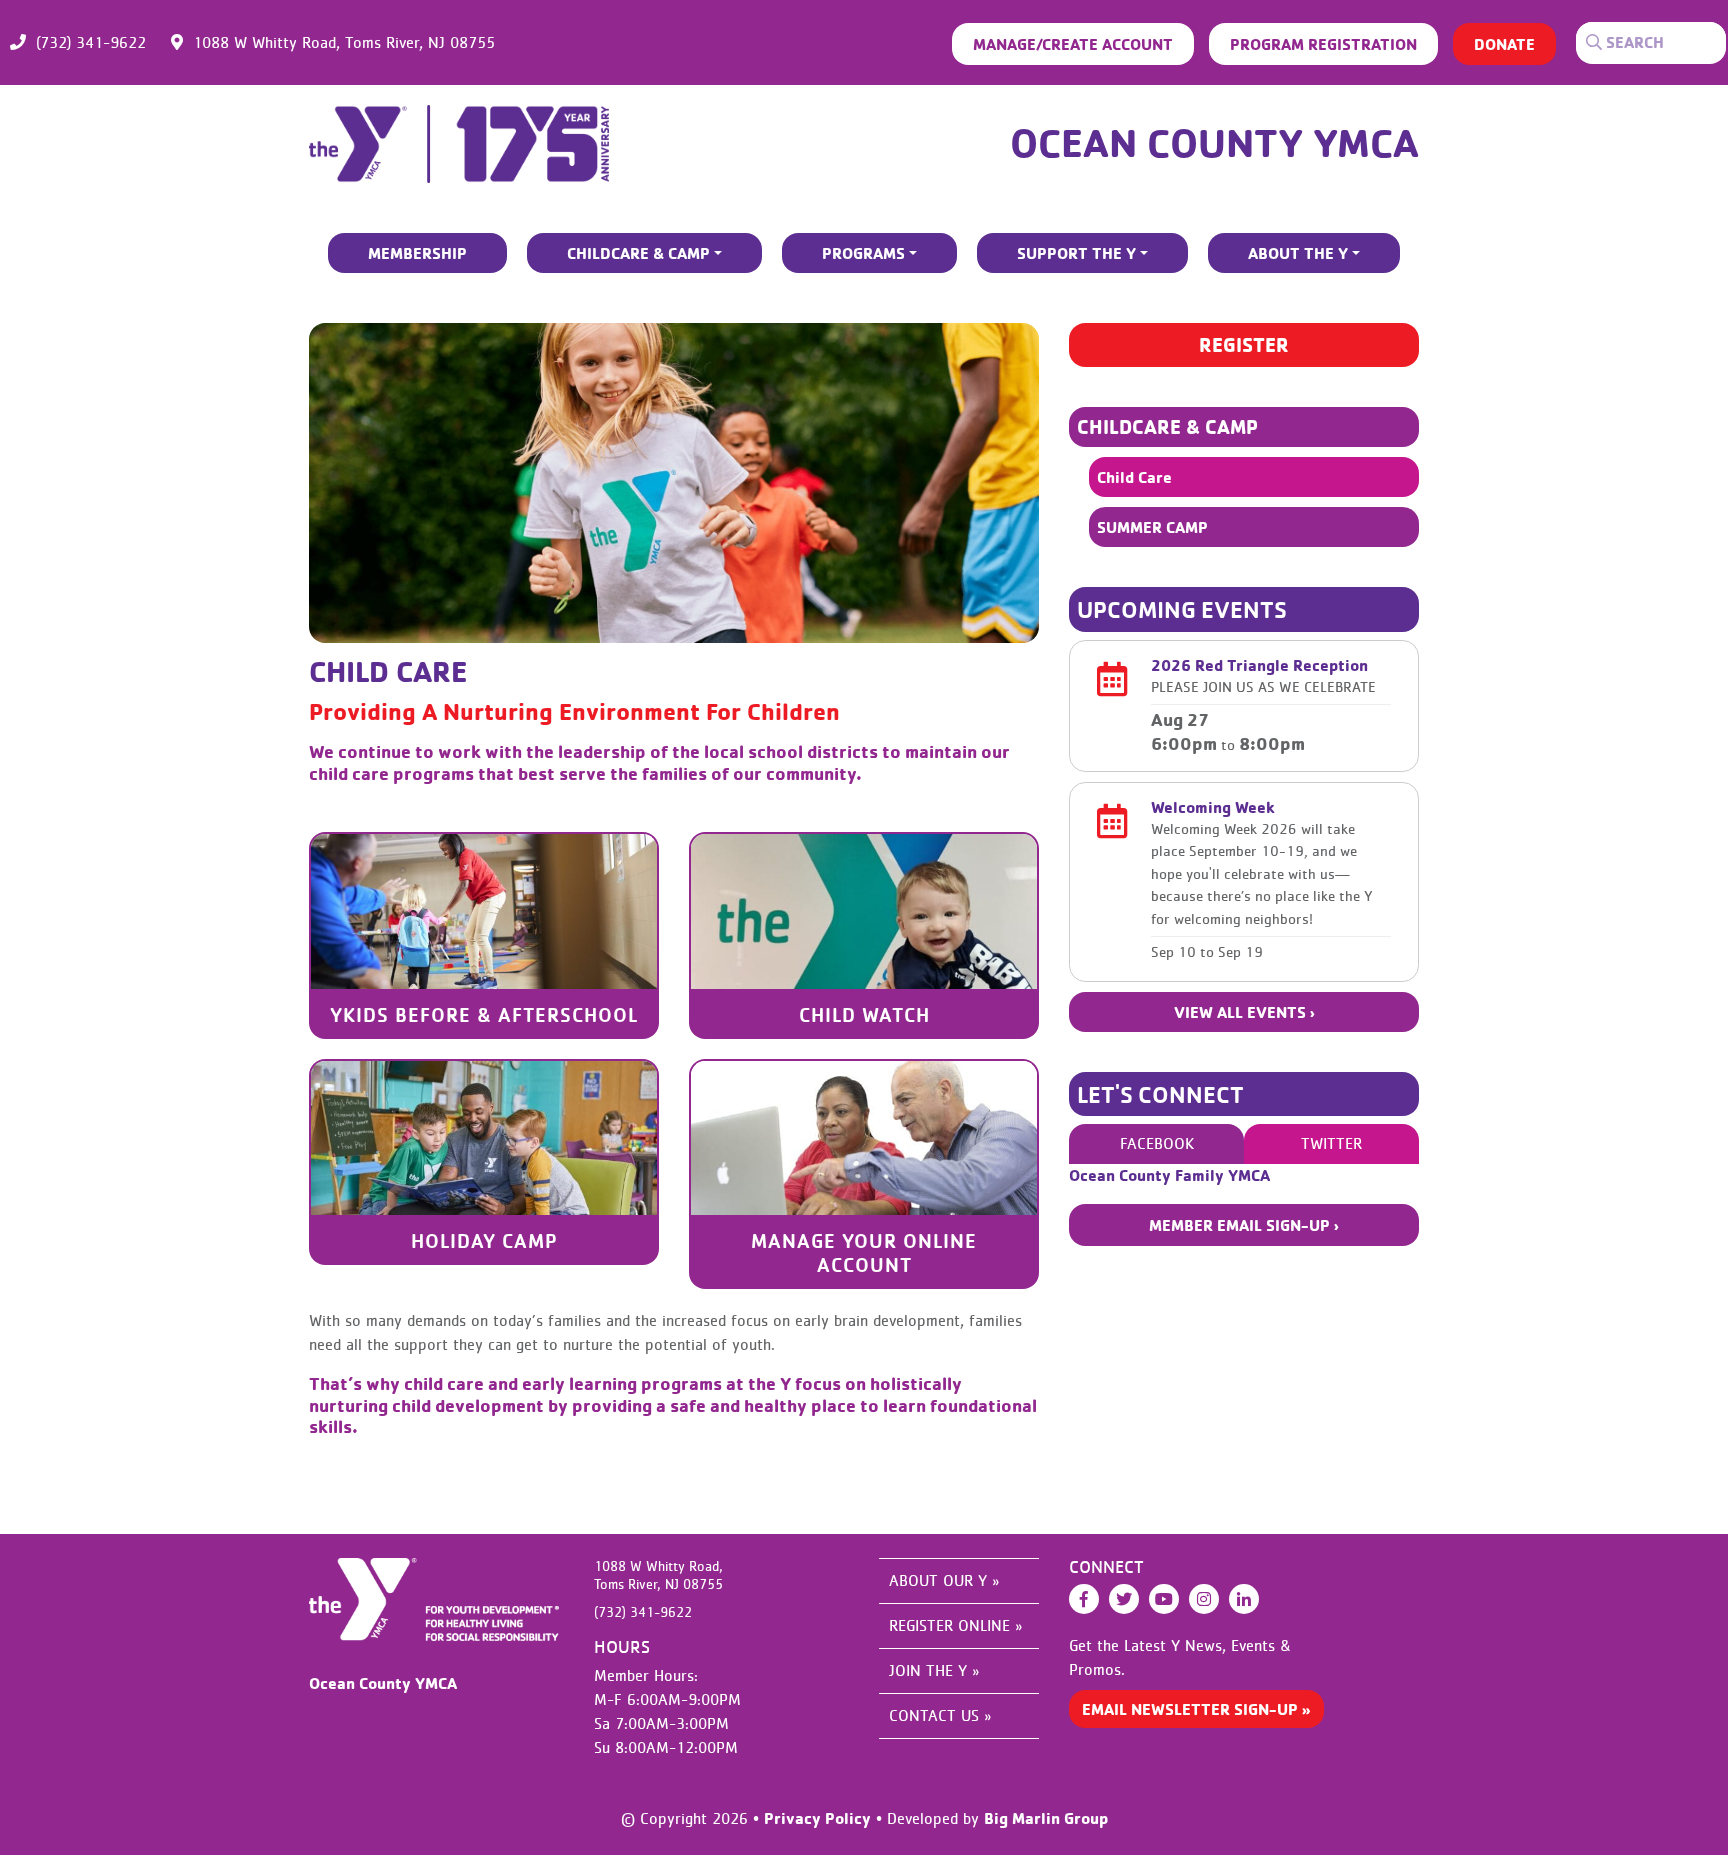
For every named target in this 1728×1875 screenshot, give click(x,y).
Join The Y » (934, 1671)
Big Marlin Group (1046, 1818)
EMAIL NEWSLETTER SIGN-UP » (1196, 1709)
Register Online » (955, 1626)
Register (1244, 344)
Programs (863, 253)
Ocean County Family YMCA (1169, 1175)
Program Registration (1323, 44)
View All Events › (1244, 1012)
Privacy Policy (817, 1818)
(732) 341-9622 (91, 43)
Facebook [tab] (1157, 1144)
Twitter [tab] (1331, 1144)
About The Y (1298, 253)
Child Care (1134, 477)
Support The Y (1076, 253)
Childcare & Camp (638, 253)
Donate (1504, 44)
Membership (417, 253)
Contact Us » (940, 1716)
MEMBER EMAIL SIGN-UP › (1244, 1225)
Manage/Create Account (1073, 44)
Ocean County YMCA (1214, 142)
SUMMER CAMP (1152, 527)
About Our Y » (944, 1581)
